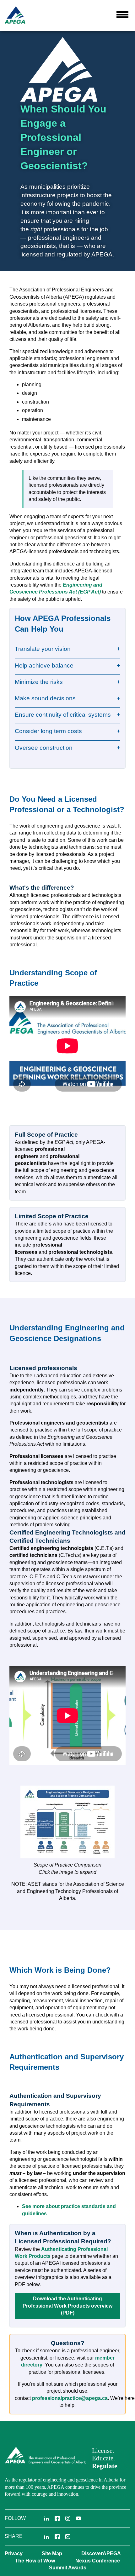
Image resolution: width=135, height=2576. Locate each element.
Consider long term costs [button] (48, 731)
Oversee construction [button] (44, 748)
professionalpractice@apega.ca (70, 2398)
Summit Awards (68, 2568)
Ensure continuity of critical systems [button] (63, 715)
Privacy (14, 2553)
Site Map (52, 2553)
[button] (122, 14)
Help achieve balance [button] (44, 666)
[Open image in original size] (67, 1822)
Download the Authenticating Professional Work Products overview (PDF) (67, 2306)
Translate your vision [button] (43, 649)
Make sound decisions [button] (45, 698)
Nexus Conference (98, 2561)
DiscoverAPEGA (101, 2553)
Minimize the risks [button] (39, 682)
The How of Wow (35, 2561)
